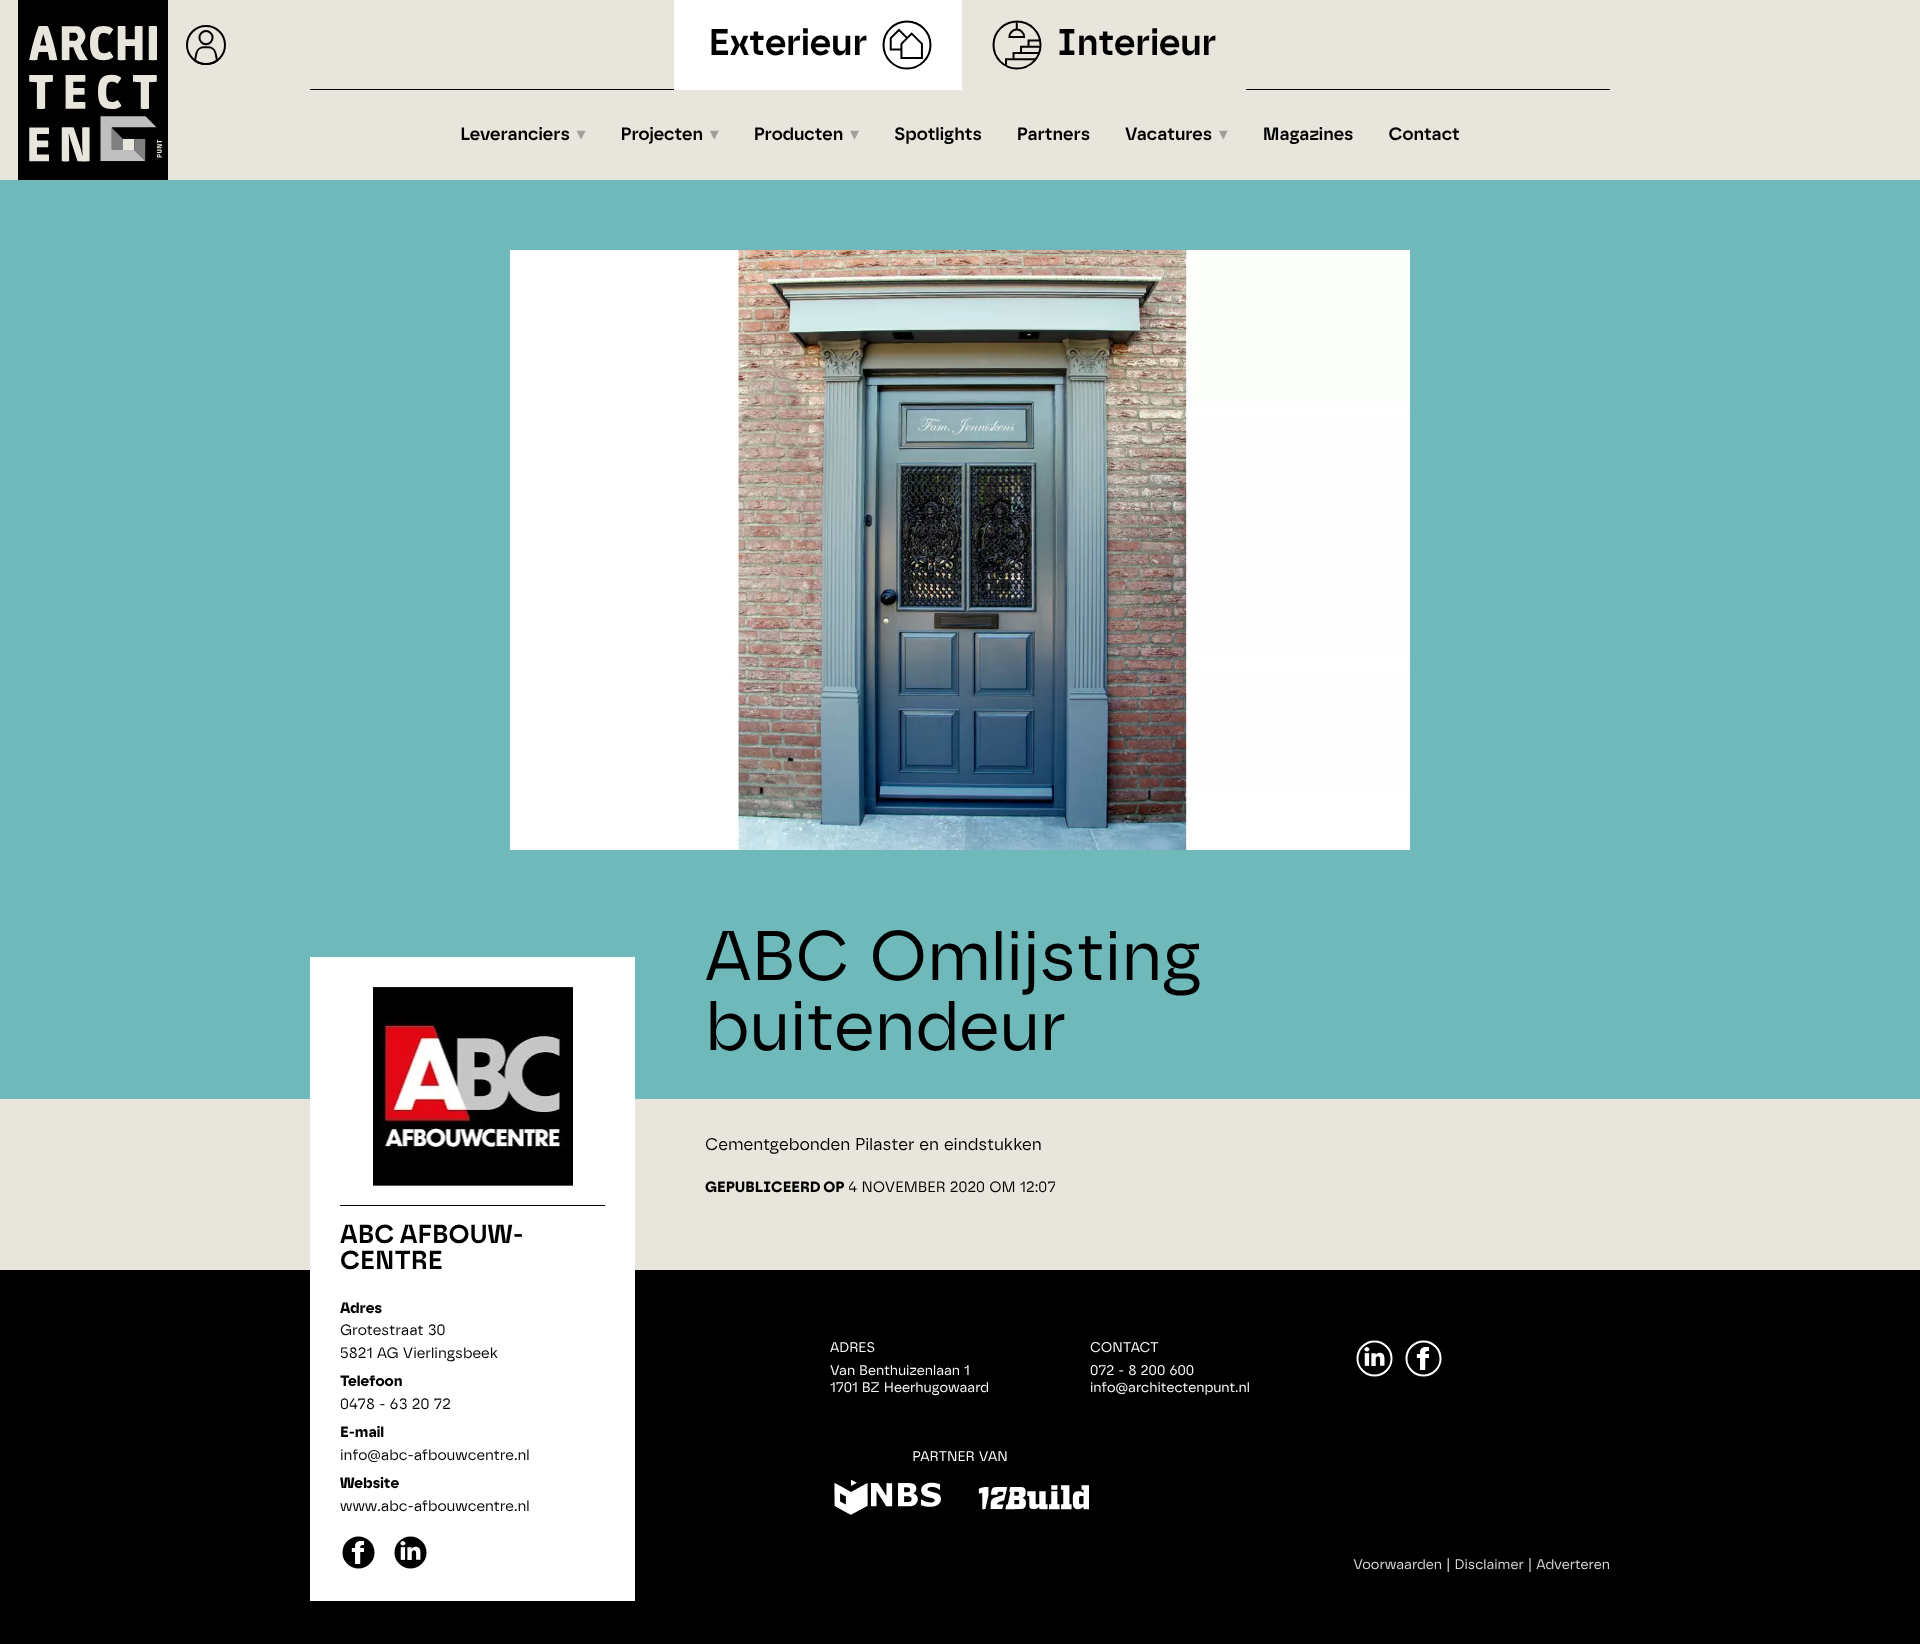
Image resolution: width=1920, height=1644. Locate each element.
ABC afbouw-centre (432, 1249)
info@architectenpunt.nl (1170, 1388)
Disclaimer (1489, 1565)
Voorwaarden (1397, 1565)
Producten (799, 135)
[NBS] (887, 1501)
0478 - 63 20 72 (395, 1404)
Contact (1424, 135)
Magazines (1308, 135)
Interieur (1136, 44)
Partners (1053, 135)
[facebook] (358, 1566)
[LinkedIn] (1374, 1358)
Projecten (662, 135)
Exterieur (788, 44)
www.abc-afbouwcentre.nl (435, 1506)
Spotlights (938, 135)
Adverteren (1573, 1565)
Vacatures (1168, 135)
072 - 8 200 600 (1142, 1371)
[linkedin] (410, 1566)
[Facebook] (1423, 1358)
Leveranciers (515, 135)
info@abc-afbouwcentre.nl (435, 1455)
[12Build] (1033, 1501)
